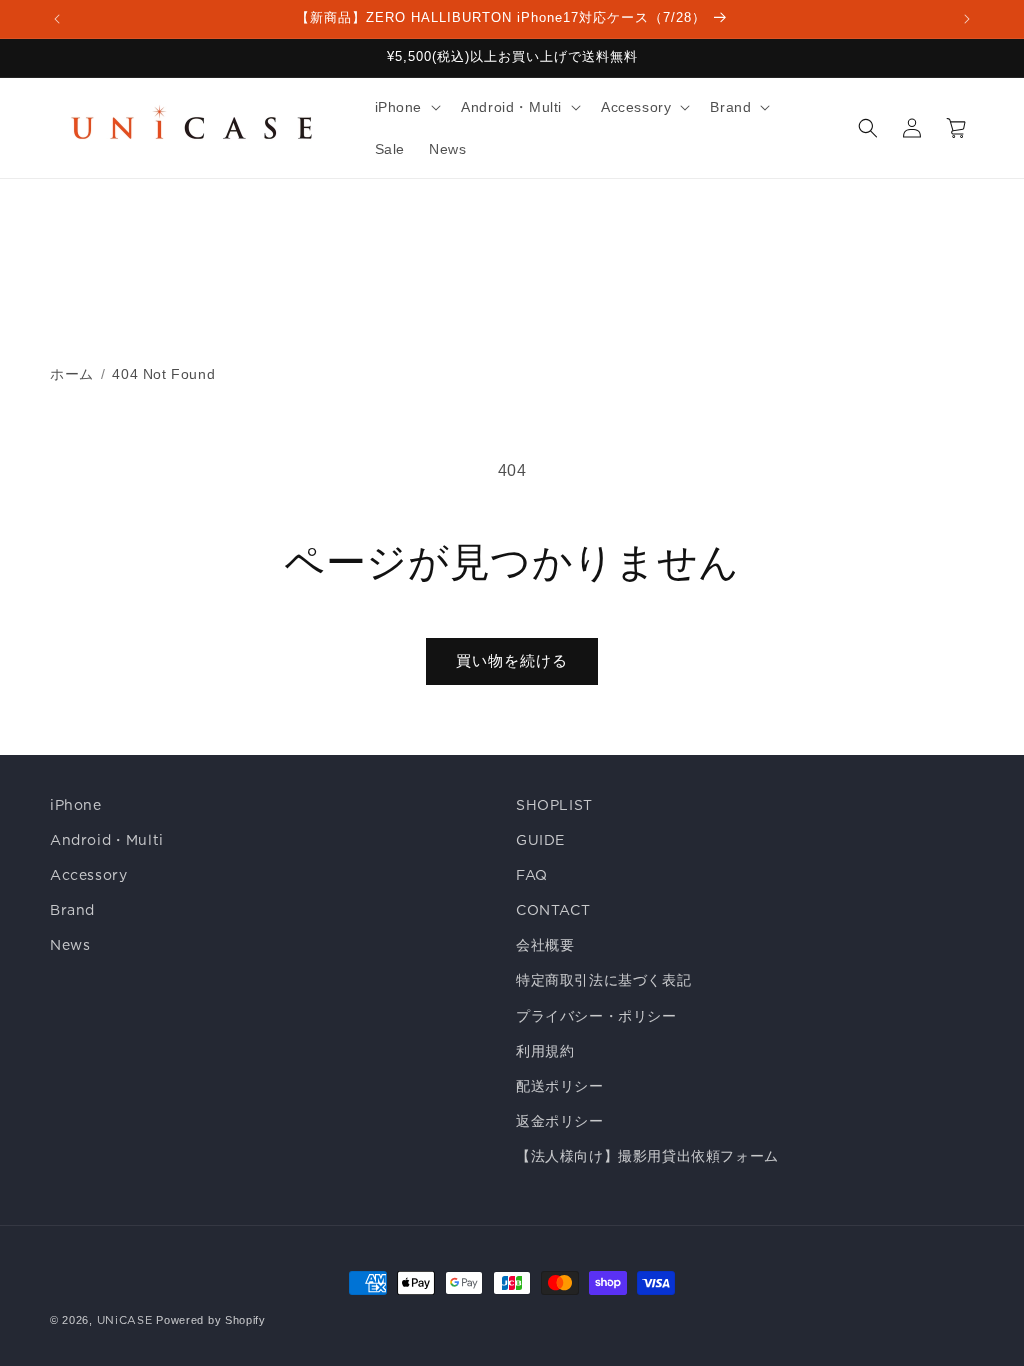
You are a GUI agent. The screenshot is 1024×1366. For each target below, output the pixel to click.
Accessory (88, 875)
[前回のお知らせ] (57, 19)
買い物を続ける (512, 660)
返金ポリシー (560, 1121)
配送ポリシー (560, 1086)
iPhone (76, 805)
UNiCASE (125, 1320)
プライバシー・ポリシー (596, 1016)
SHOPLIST (554, 805)
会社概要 (545, 945)
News (70, 945)
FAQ (532, 875)
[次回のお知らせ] (967, 19)
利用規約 (545, 1051)
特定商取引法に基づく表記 (603, 980)
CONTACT (553, 910)
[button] (406, 107)
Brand (72, 910)
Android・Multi (107, 840)
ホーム (72, 374)
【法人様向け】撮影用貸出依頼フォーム (647, 1156)
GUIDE (540, 840)
